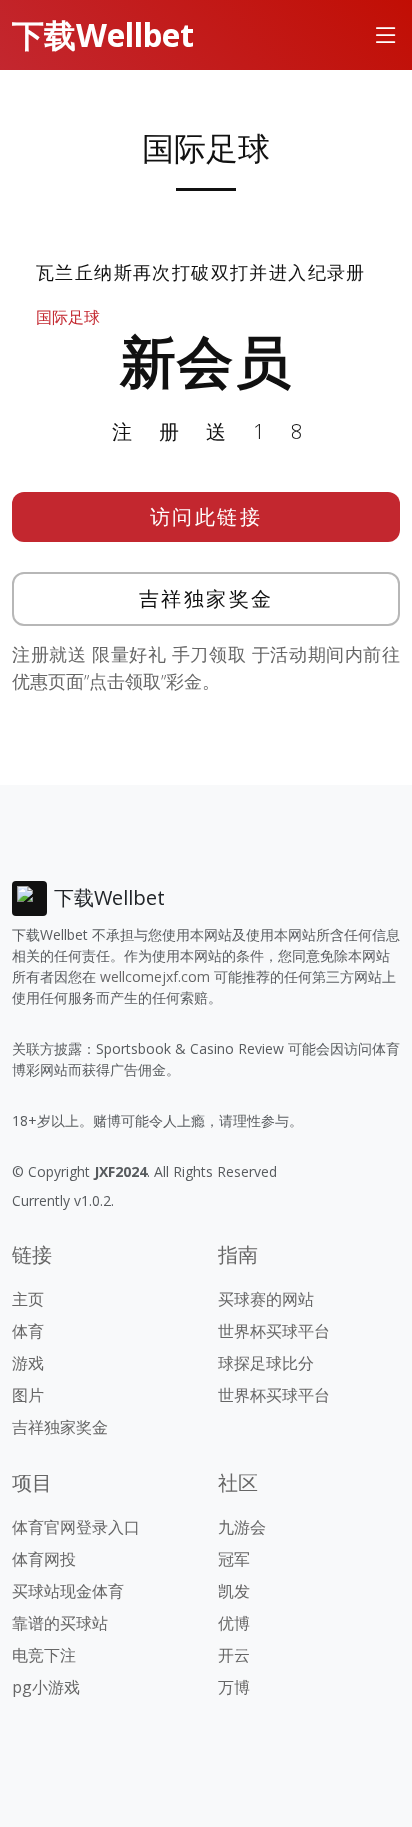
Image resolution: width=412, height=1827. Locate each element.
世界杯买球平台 (274, 1331)
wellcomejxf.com (155, 976)
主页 (28, 1299)
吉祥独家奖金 (206, 598)
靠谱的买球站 (60, 1623)
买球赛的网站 (266, 1299)
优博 (234, 1623)
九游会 (242, 1527)
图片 (28, 1395)
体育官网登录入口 (76, 1527)
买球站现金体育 (68, 1591)
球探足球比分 (266, 1363)
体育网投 (44, 1559)
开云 (234, 1655)
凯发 (234, 1591)
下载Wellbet (103, 34)
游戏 (28, 1363)
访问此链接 (206, 516)
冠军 (234, 1559)
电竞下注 (44, 1655)
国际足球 (68, 317)
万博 (234, 1687)
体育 (28, 1331)
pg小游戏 (46, 1687)
